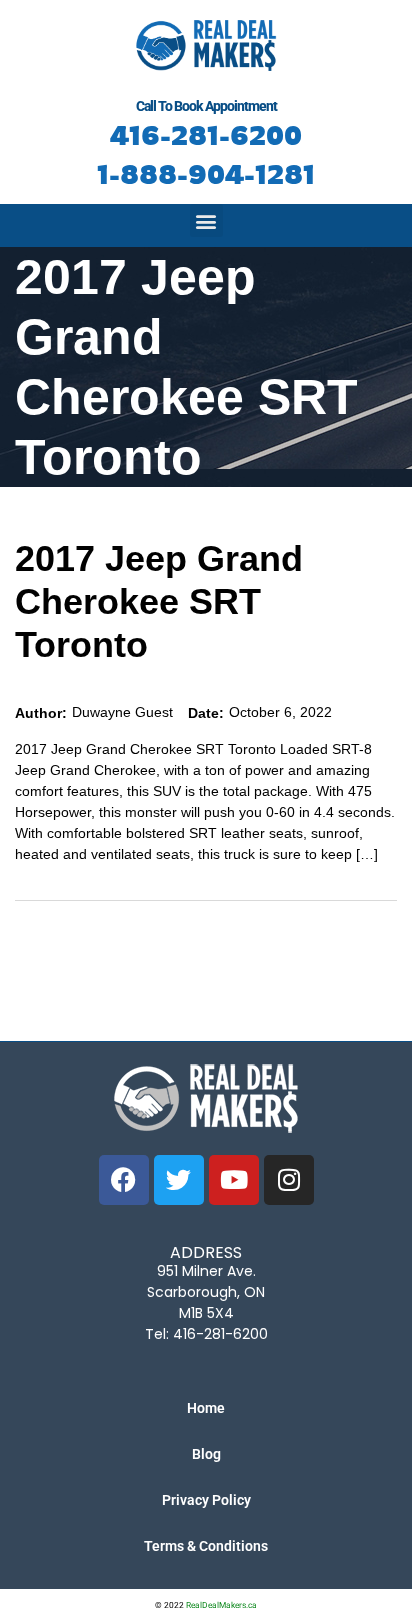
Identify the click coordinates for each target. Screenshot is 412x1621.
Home (206, 1408)
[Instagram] (289, 1180)
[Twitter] (179, 1180)
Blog (206, 1454)
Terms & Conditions (206, 1546)
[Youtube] (234, 1180)
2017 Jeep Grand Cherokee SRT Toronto (159, 601)
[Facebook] (124, 1180)
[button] (206, 220)
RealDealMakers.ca (221, 1605)
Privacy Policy (206, 1500)
